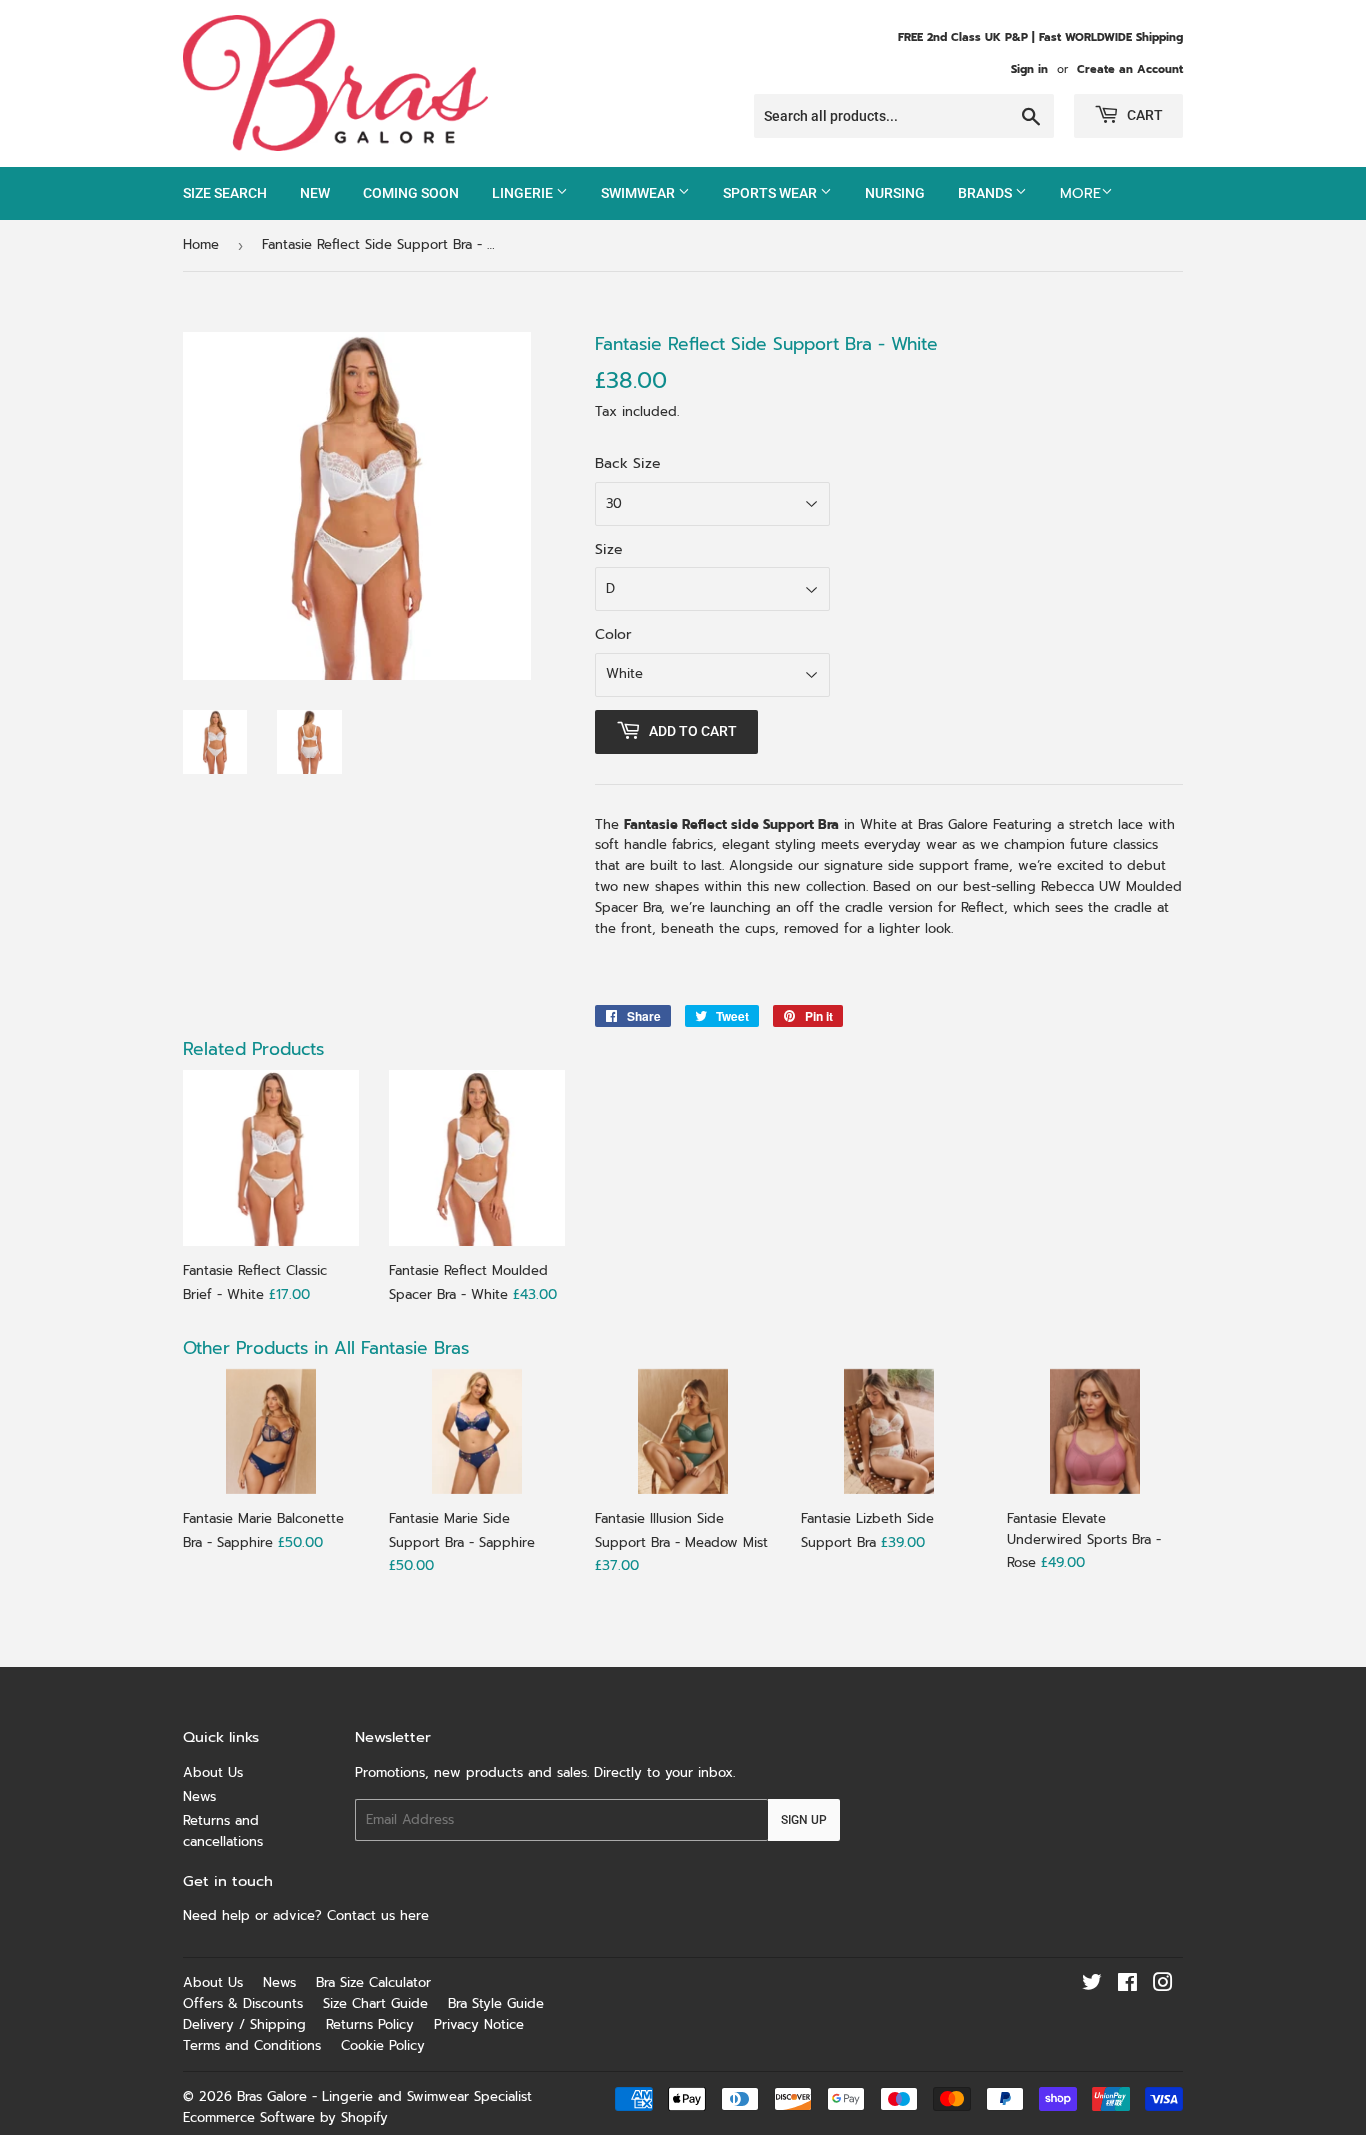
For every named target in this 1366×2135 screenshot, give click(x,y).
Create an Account (1130, 69)
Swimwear (639, 193)
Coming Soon (411, 193)
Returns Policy (370, 2024)
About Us (213, 1772)
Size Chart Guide (375, 2003)
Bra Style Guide (496, 2003)
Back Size (628, 463)
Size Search (225, 193)
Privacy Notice (479, 2024)
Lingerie (524, 193)
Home (201, 244)
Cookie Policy (383, 2045)
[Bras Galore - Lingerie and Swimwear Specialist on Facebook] (1127, 1985)
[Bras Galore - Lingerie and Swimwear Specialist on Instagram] (1163, 1985)
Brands (986, 193)
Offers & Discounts (243, 2003)
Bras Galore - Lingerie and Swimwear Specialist (384, 2096)
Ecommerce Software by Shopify (285, 2117)
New (315, 193)
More (1080, 193)
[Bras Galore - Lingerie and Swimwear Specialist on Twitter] (1092, 1985)
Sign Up (804, 1820)
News (199, 1796)
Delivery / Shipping (244, 2024)
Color (613, 634)
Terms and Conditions (252, 2045)
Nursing (895, 193)
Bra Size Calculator (373, 1982)
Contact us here (380, 1915)
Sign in (1029, 69)
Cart (1143, 115)
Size (609, 549)
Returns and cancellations (223, 1831)
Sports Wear (771, 193)
